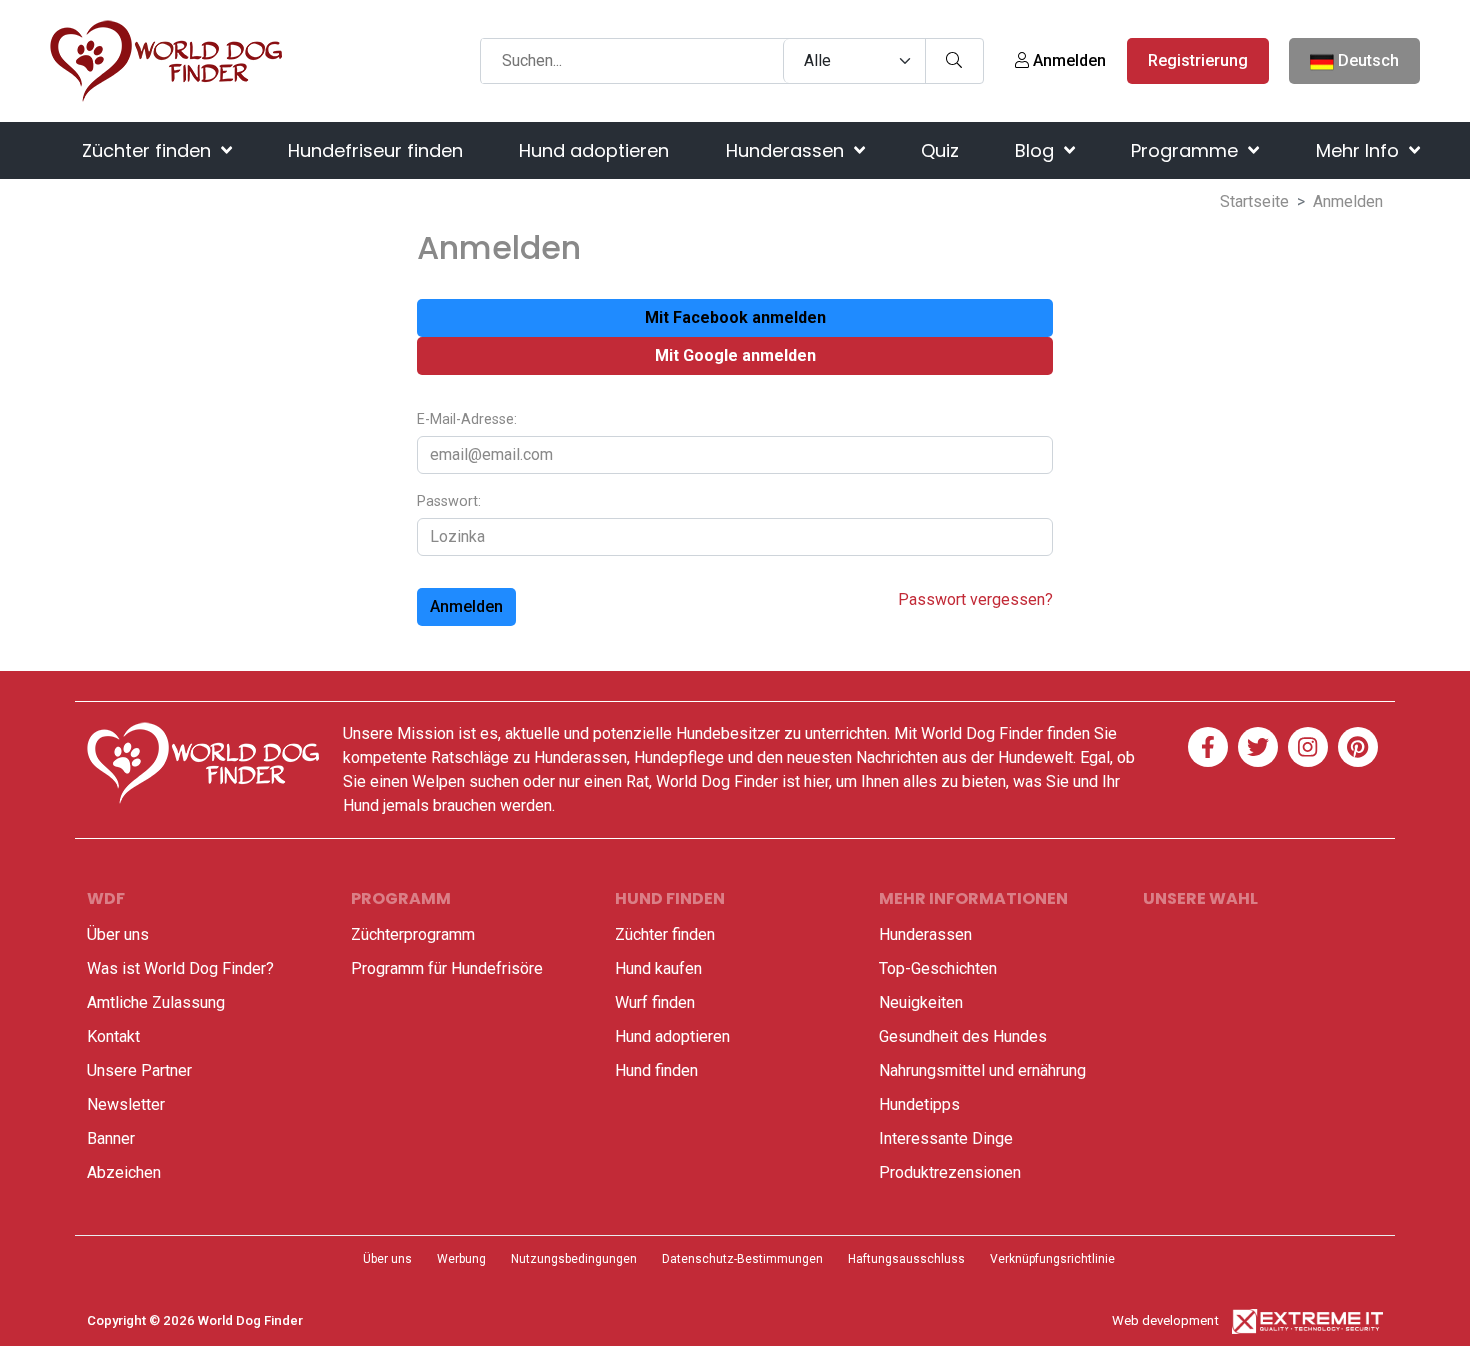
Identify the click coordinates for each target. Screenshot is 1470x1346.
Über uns (118, 934)
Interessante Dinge (946, 1138)
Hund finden (656, 1070)
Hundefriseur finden (375, 150)
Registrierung (1198, 60)
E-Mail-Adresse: (467, 419)
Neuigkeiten (921, 1002)
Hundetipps (919, 1104)
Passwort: (449, 501)
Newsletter (126, 1104)
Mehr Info (1360, 150)
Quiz (940, 150)
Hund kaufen (658, 968)
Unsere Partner (139, 1070)
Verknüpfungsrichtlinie (1052, 1259)
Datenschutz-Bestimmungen (742, 1259)
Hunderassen (787, 150)
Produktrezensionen (950, 1172)
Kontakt (113, 1036)
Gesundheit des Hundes (963, 1036)
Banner (111, 1138)
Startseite (1254, 201)
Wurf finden (655, 1002)
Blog (1037, 150)
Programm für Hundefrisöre (447, 968)
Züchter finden (149, 150)
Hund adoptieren (594, 150)
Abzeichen (124, 1172)
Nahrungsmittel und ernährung (982, 1070)
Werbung (461, 1259)
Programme (1187, 150)
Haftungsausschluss (906, 1259)
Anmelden (1067, 60)
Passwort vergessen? (975, 599)
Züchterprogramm (413, 934)
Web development (1165, 1320)
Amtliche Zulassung (156, 1002)
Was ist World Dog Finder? (180, 968)
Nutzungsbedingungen (574, 1259)
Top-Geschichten (938, 968)
